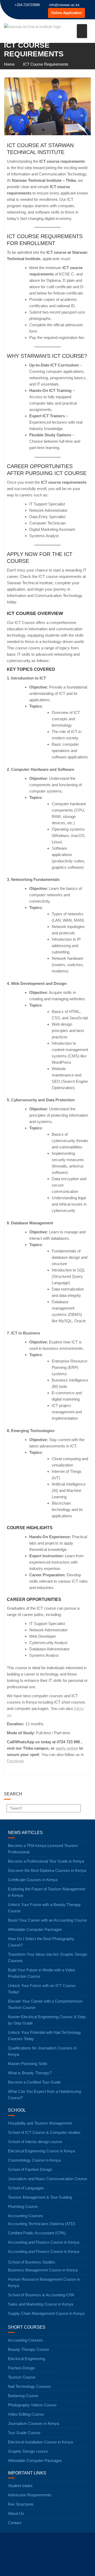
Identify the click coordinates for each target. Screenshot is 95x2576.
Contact (15, 2523)
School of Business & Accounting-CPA (41, 2295)
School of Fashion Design (30, 2169)
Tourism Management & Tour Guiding (40, 2197)
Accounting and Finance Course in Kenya (44, 2242)
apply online (67, 1748)
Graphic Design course (28, 2451)
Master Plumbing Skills (28, 2064)
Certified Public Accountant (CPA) (37, 2233)
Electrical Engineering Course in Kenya (41, 2151)
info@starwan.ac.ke (64, 5)
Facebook (15, 1761)
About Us (16, 2513)
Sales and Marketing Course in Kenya (41, 2304)
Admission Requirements (30, 2495)
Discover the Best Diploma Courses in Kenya (47, 1870)
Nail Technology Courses (29, 2386)
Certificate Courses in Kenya (33, 1880)
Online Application (66, 13)
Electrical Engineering (27, 2359)
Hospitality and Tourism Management (40, 2123)
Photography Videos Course (32, 2405)
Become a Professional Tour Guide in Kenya (46, 1861)
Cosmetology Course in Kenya (34, 2160)
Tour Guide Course (24, 2433)
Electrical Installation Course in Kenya (40, 2442)
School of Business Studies (32, 2262)
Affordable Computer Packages (35, 1929)
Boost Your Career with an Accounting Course (47, 1920)
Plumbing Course (23, 2206)
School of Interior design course (35, 2142)
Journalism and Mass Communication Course (47, 2179)
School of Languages (26, 2188)
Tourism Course (22, 2377)
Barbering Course (23, 2396)
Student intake (20, 2486)
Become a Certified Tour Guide (34, 2082)
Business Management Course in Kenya (43, 2270)
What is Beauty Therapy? (30, 2073)
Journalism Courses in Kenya (33, 2423)
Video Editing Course (26, 2414)
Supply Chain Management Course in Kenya (46, 2313)
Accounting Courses (25, 2216)
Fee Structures (21, 2504)
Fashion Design (21, 2368)
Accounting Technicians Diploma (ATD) (42, 2224)
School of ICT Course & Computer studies (44, 2132)
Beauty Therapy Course (28, 2349)
